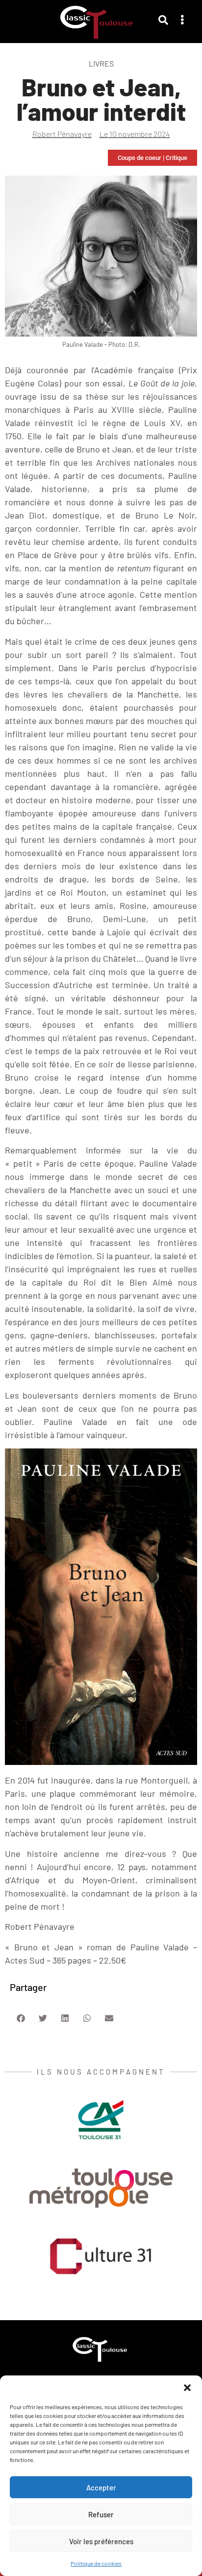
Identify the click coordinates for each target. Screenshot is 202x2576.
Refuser (101, 2514)
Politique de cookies (96, 2563)
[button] (187, 2388)
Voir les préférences (101, 2541)
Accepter (101, 2487)
